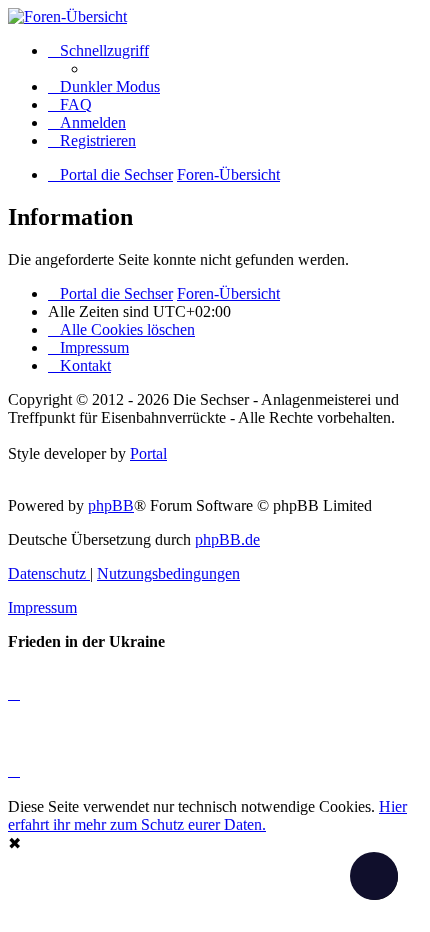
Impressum (42, 607)
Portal (148, 453)
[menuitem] (70, 104)
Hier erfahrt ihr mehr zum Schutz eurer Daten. (207, 815)
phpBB (111, 505)
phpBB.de (227, 539)
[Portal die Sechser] (215, 17)
